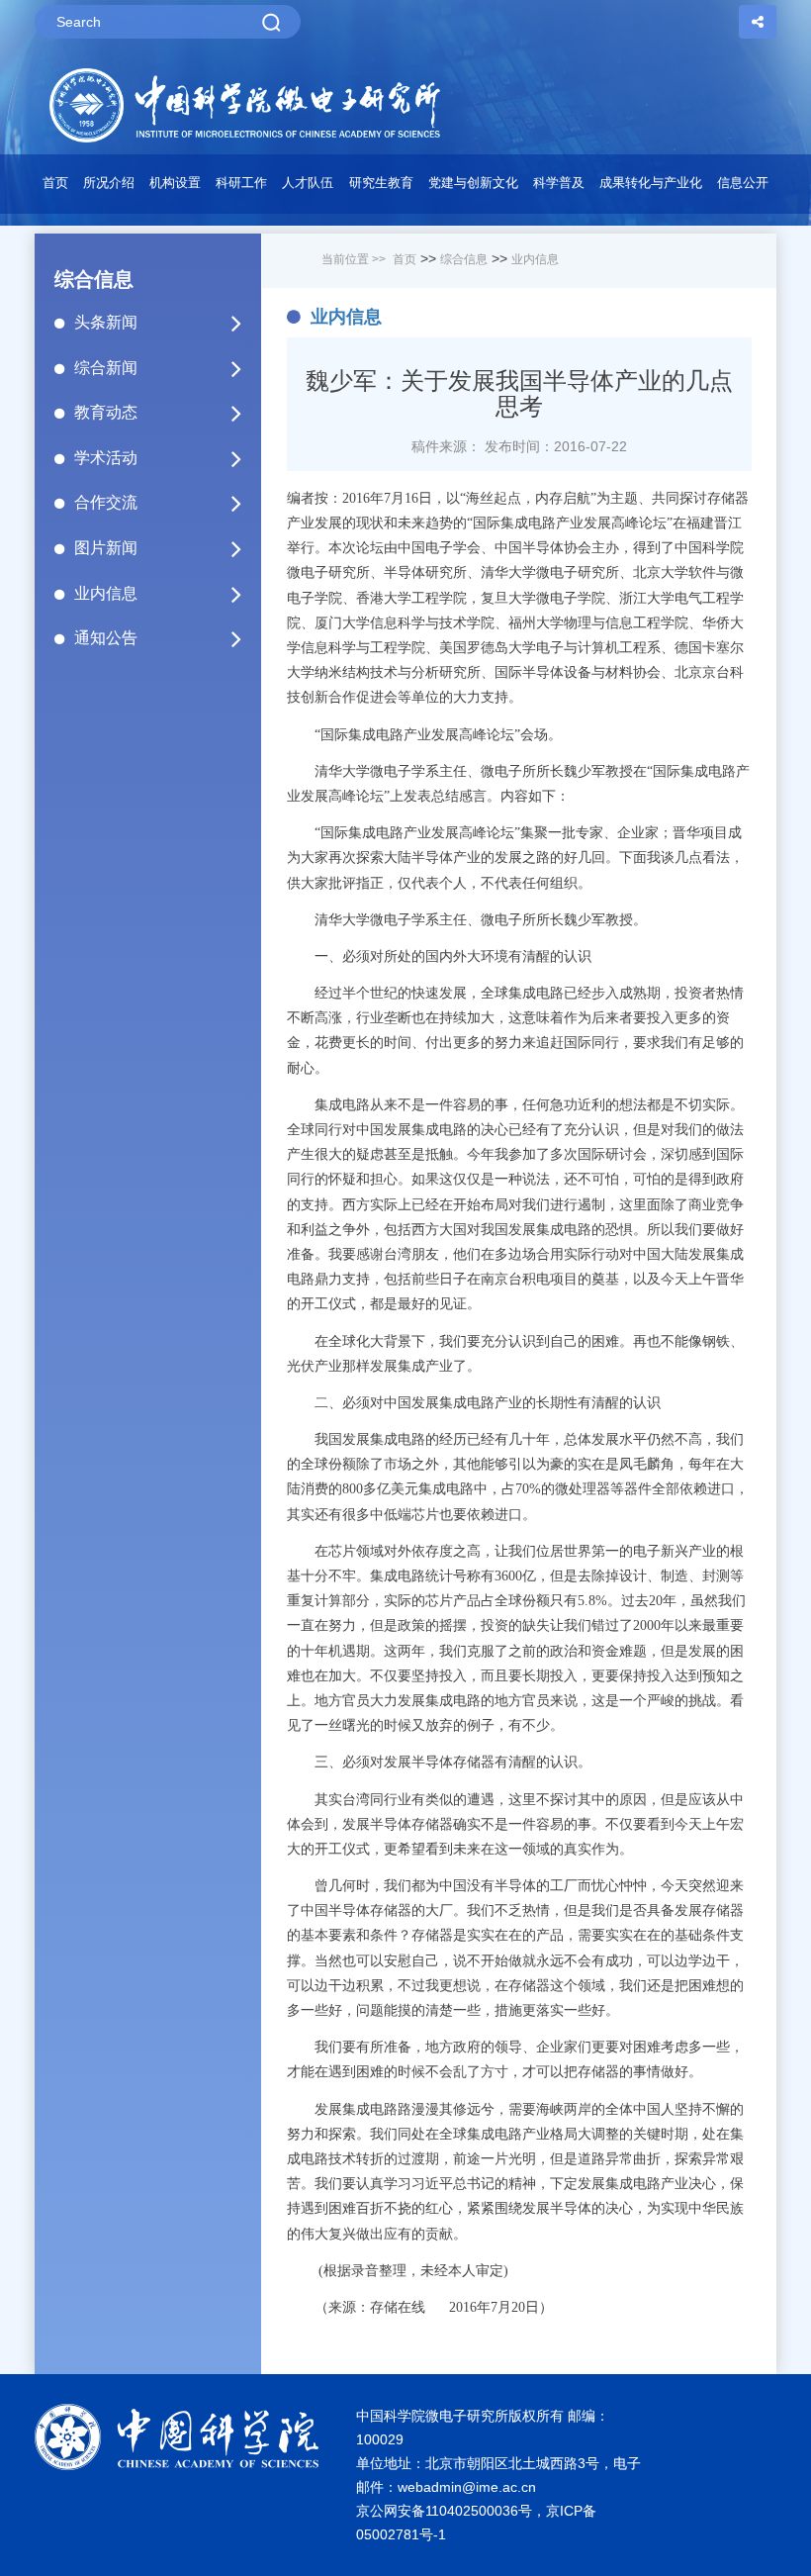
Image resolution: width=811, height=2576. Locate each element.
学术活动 (106, 458)
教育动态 (106, 412)
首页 (55, 183)
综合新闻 (106, 368)
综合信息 (464, 259)
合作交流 (106, 502)
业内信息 (106, 593)
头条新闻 (106, 322)
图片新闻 (106, 548)
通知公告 (106, 638)
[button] (175, 188)
